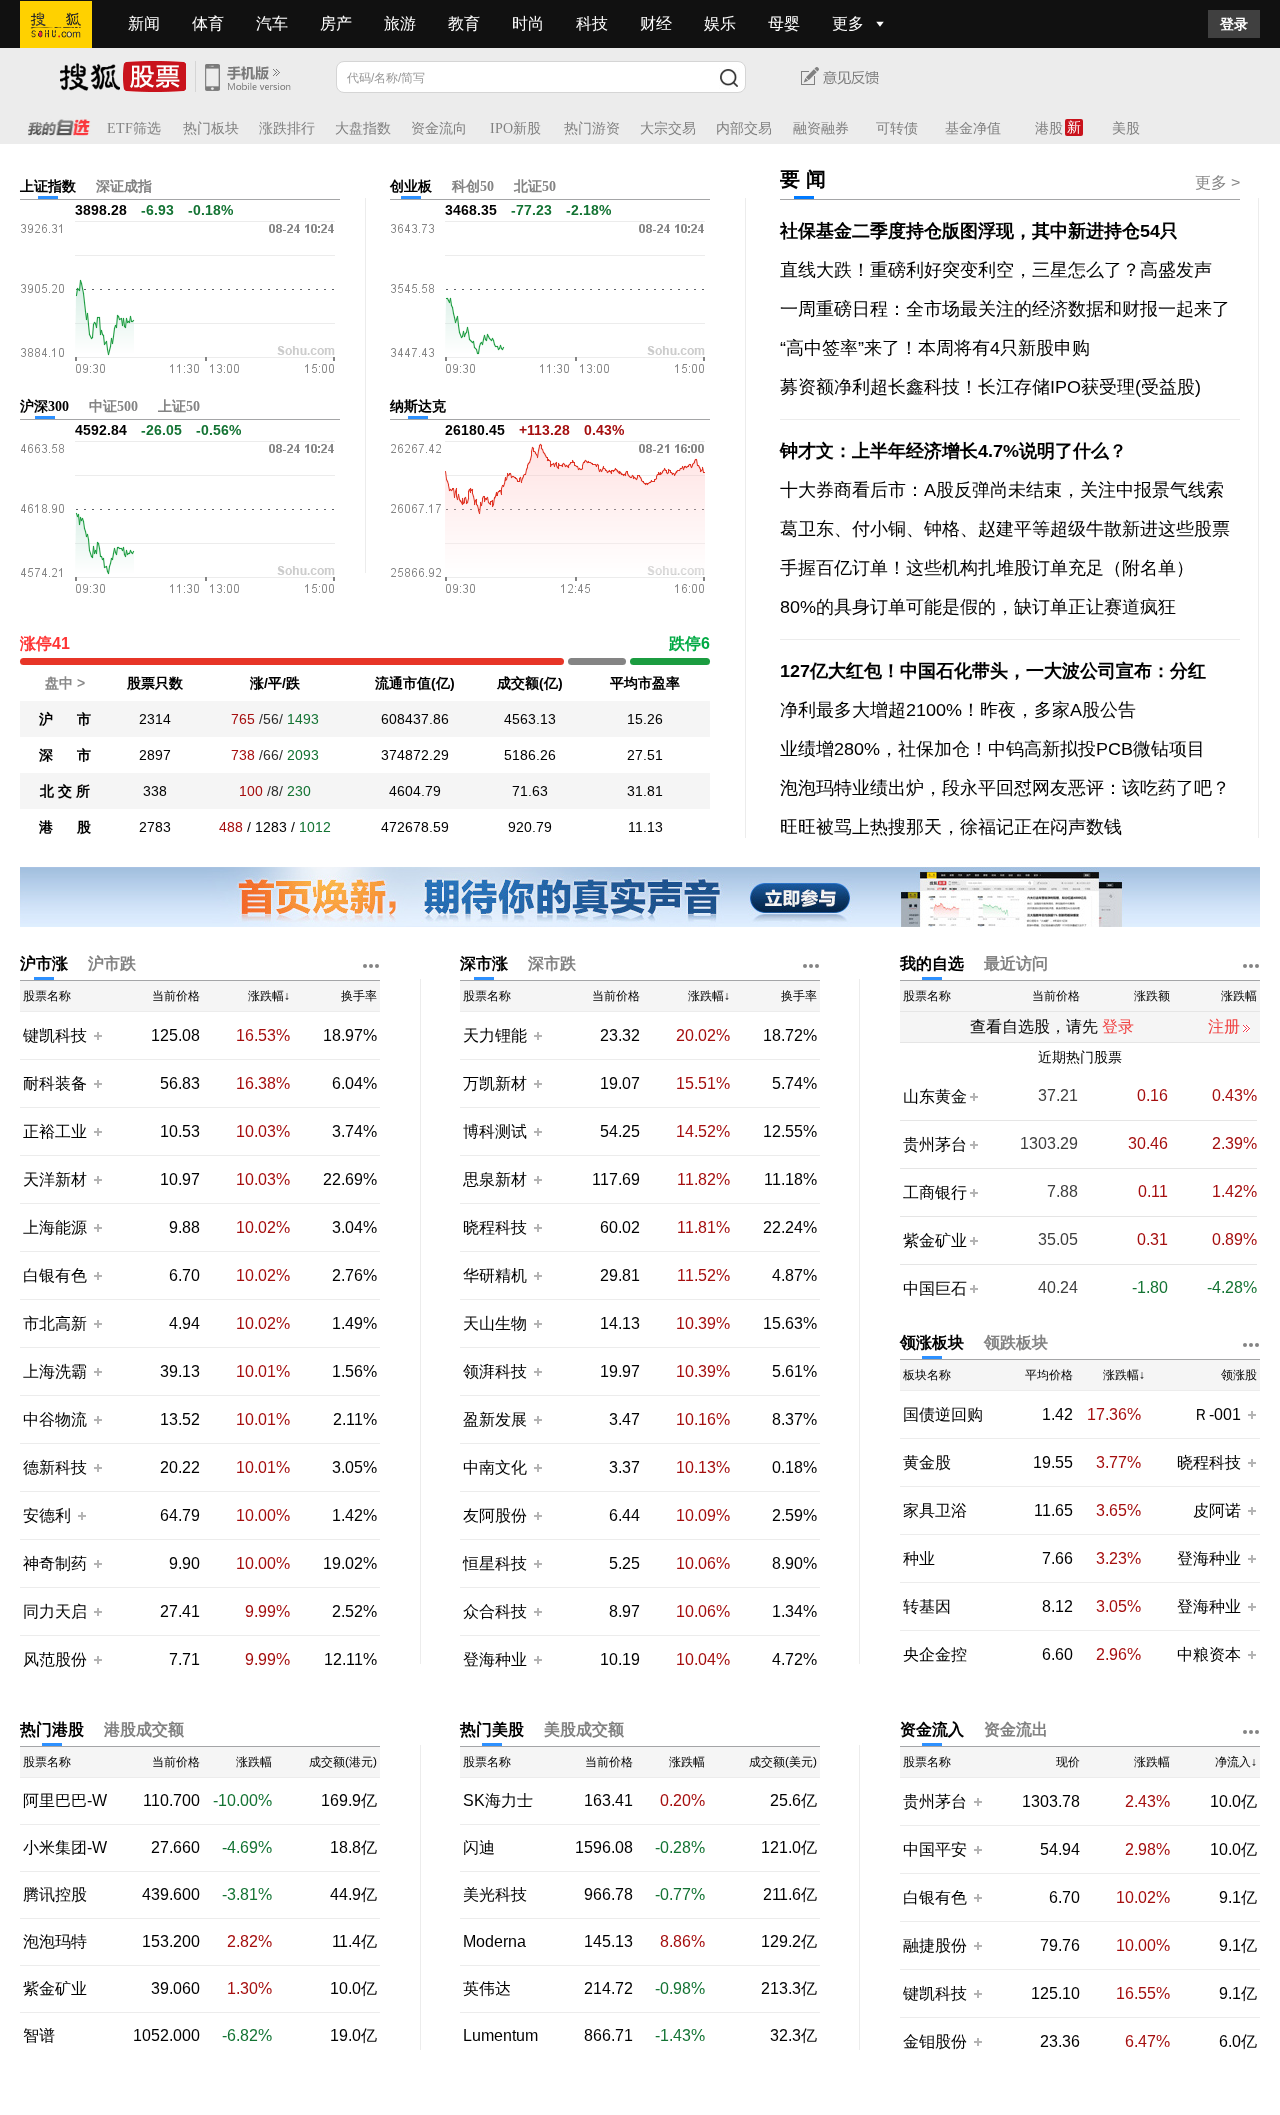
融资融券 (821, 128)
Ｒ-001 (1219, 1414)
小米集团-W (65, 1848)
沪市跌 (112, 963)
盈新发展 (495, 1419)
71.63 (530, 791)
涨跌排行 (287, 128)
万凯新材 (495, 1083)
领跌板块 (1016, 1342)
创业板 (411, 186)
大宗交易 (668, 128)
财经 (656, 23)
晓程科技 (495, 1227)
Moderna (494, 1942)
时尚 (528, 23)
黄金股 (927, 1463)
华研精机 (495, 1275)
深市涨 (484, 963)
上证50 (179, 406)
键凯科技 (55, 1035)
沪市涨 (44, 963)
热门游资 (592, 128)
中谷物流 (55, 1419)
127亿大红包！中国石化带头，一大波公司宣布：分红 (993, 671)
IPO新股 (515, 128)
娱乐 (720, 23)
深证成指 (124, 186)
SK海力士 (498, 1801)
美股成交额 (584, 1729)
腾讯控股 (55, 1895)
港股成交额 (144, 1729)
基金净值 (973, 128)
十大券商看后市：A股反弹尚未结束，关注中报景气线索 (1002, 490)
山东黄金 (935, 1096)
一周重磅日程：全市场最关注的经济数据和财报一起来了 (1005, 309)
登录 (1234, 24)
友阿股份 (495, 1515)
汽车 (272, 23)
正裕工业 (55, 1131)
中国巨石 (935, 1288)
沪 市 (65, 719)
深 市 (65, 755)
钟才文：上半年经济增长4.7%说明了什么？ (953, 451)
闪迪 (479, 1848)
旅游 (400, 23)
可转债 (897, 128)
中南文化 (495, 1467)
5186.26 (530, 755)
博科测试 (495, 1131)
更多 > (1217, 182)
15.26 (645, 719)
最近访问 (1016, 963)
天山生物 (495, 1323)
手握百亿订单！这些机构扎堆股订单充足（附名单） (987, 568)
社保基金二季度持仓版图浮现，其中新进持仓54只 (979, 231)
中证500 (113, 406)
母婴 (784, 23)
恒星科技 (495, 1563)
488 (231, 827)
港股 (1049, 128)
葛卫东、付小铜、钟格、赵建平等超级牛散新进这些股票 (1005, 529)
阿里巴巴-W (65, 1801)
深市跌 (552, 963)
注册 (1224, 1026)
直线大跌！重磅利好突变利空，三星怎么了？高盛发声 (996, 270)
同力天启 (55, 1611)
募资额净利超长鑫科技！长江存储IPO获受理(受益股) (990, 387)
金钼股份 (935, 2041)
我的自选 (932, 963)
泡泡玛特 (55, 1942)
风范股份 (55, 1659)
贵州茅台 (935, 1144)
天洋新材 (55, 1179)
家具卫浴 (935, 1511)
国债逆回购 (943, 1415)
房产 (336, 23)
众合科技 (495, 1611)
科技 (592, 23)
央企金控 (935, 1655)
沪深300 (44, 406)
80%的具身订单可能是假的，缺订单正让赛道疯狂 (978, 607)
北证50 (535, 186)
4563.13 (530, 719)
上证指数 (48, 186)
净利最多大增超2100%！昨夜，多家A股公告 (958, 710)
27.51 (645, 755)
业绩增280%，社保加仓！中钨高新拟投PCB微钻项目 (992, 749)
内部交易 (744, 128)
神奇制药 (55, 1563)
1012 (315, 827)
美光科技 (495, 1895)
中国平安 (935, 1849)
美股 (1126, 128)
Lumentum (500, 2036)
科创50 (473, 186)
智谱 (39, 2036)
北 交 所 (65, 791)
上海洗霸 (55, 1371)
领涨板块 (932, 1342)
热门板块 (211, 128)
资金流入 (932, 1729)
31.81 (645, 791)
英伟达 (487, 1989)
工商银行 (935, 1192)
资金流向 (439, 128)
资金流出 (1016, 1729)
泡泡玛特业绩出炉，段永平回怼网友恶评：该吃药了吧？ (1005, 788)
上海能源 (55, 1227)
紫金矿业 (935, 1240)
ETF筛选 (134, 128)
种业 (919, 1559)
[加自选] (97, 1035)
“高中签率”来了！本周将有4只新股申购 (935, 348)
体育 (208, 23)
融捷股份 (935, 1945)
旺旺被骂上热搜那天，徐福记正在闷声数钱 (951, 827)
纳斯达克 (418, 406)
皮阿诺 (1219, 1510)
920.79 (530, 827)
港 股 (65, 827)
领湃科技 (495, 1371)
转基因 (927, 1607)
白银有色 (55, 1275)
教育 (464, 23)
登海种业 (495, 1659)
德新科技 (55, 1467)
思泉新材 (495, 1179)
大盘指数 (363, 128)
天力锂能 (495, 1035)
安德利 (47, 1515)
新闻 (144, 23)
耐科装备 (55, 1083)
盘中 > (65, 683)
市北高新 (55, 1323)
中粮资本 (1209, 1654)
